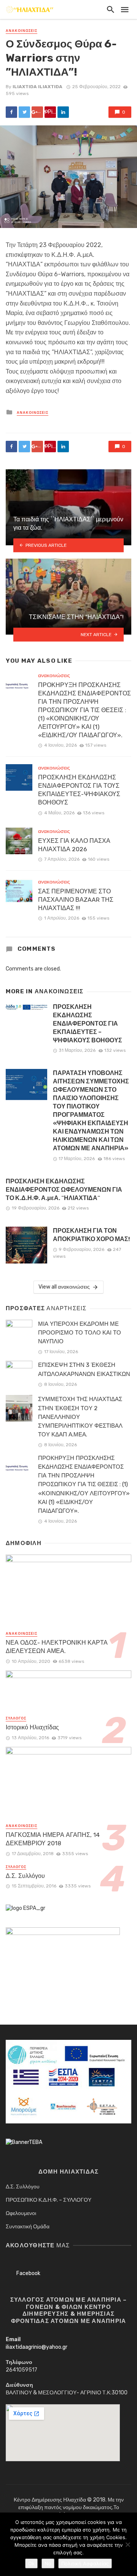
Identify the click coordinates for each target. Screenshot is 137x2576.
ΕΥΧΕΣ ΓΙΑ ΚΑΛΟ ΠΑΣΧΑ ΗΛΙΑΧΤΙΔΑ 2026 (74, 845)
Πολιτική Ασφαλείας (85, 2563)
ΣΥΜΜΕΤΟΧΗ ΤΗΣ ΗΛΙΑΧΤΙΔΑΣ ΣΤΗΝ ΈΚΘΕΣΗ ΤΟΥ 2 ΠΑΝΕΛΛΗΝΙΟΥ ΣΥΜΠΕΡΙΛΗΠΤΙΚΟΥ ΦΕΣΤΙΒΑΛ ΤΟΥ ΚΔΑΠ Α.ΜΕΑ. (80, 1417)
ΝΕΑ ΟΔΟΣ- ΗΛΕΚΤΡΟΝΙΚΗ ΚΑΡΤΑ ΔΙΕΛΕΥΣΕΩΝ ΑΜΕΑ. (57, 1647)
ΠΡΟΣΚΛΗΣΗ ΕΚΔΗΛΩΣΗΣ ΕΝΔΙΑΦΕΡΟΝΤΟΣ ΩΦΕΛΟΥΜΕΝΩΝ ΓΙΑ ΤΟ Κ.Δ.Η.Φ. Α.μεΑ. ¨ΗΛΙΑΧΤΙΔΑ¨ (64, 1190)
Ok (31, 2563)
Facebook (28, 2273)
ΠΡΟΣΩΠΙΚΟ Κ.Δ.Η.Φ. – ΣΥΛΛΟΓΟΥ (49, 2200)
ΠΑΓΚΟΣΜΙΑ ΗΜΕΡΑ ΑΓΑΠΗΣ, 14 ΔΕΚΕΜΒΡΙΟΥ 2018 (53, 1839)
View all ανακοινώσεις (64, 1287)
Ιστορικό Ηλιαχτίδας (32, 1727)
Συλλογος (16, 1718)
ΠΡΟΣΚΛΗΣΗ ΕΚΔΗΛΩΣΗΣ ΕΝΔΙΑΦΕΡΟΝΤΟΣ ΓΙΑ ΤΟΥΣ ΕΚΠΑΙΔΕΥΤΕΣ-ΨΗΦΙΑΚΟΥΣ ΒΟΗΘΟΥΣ (79, 790)
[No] (127, 2544)
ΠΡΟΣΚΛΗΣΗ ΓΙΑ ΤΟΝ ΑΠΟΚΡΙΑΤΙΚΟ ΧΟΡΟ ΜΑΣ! (91, 1235)
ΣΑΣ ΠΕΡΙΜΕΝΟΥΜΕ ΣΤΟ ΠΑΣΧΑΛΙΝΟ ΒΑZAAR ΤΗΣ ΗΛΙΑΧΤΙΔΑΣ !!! (76, 900)
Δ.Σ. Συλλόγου (25, 1876)
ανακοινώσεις (22, 31)
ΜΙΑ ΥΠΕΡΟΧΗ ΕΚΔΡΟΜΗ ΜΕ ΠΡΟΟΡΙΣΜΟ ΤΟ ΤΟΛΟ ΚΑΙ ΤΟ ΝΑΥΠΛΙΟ (80, 1333)
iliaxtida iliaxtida (37, 87)
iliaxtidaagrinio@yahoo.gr (37, 2347)
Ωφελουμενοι (21, 2213)
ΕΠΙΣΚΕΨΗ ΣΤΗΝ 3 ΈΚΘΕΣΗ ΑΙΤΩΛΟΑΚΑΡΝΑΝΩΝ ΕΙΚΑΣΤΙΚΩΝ (84, 1369)
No (48, 2563)
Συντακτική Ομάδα (28, 2227)
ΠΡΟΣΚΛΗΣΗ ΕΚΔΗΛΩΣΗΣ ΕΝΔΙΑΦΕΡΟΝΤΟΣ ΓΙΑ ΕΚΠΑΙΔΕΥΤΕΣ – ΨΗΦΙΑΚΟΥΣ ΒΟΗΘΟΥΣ (88, 1024)
